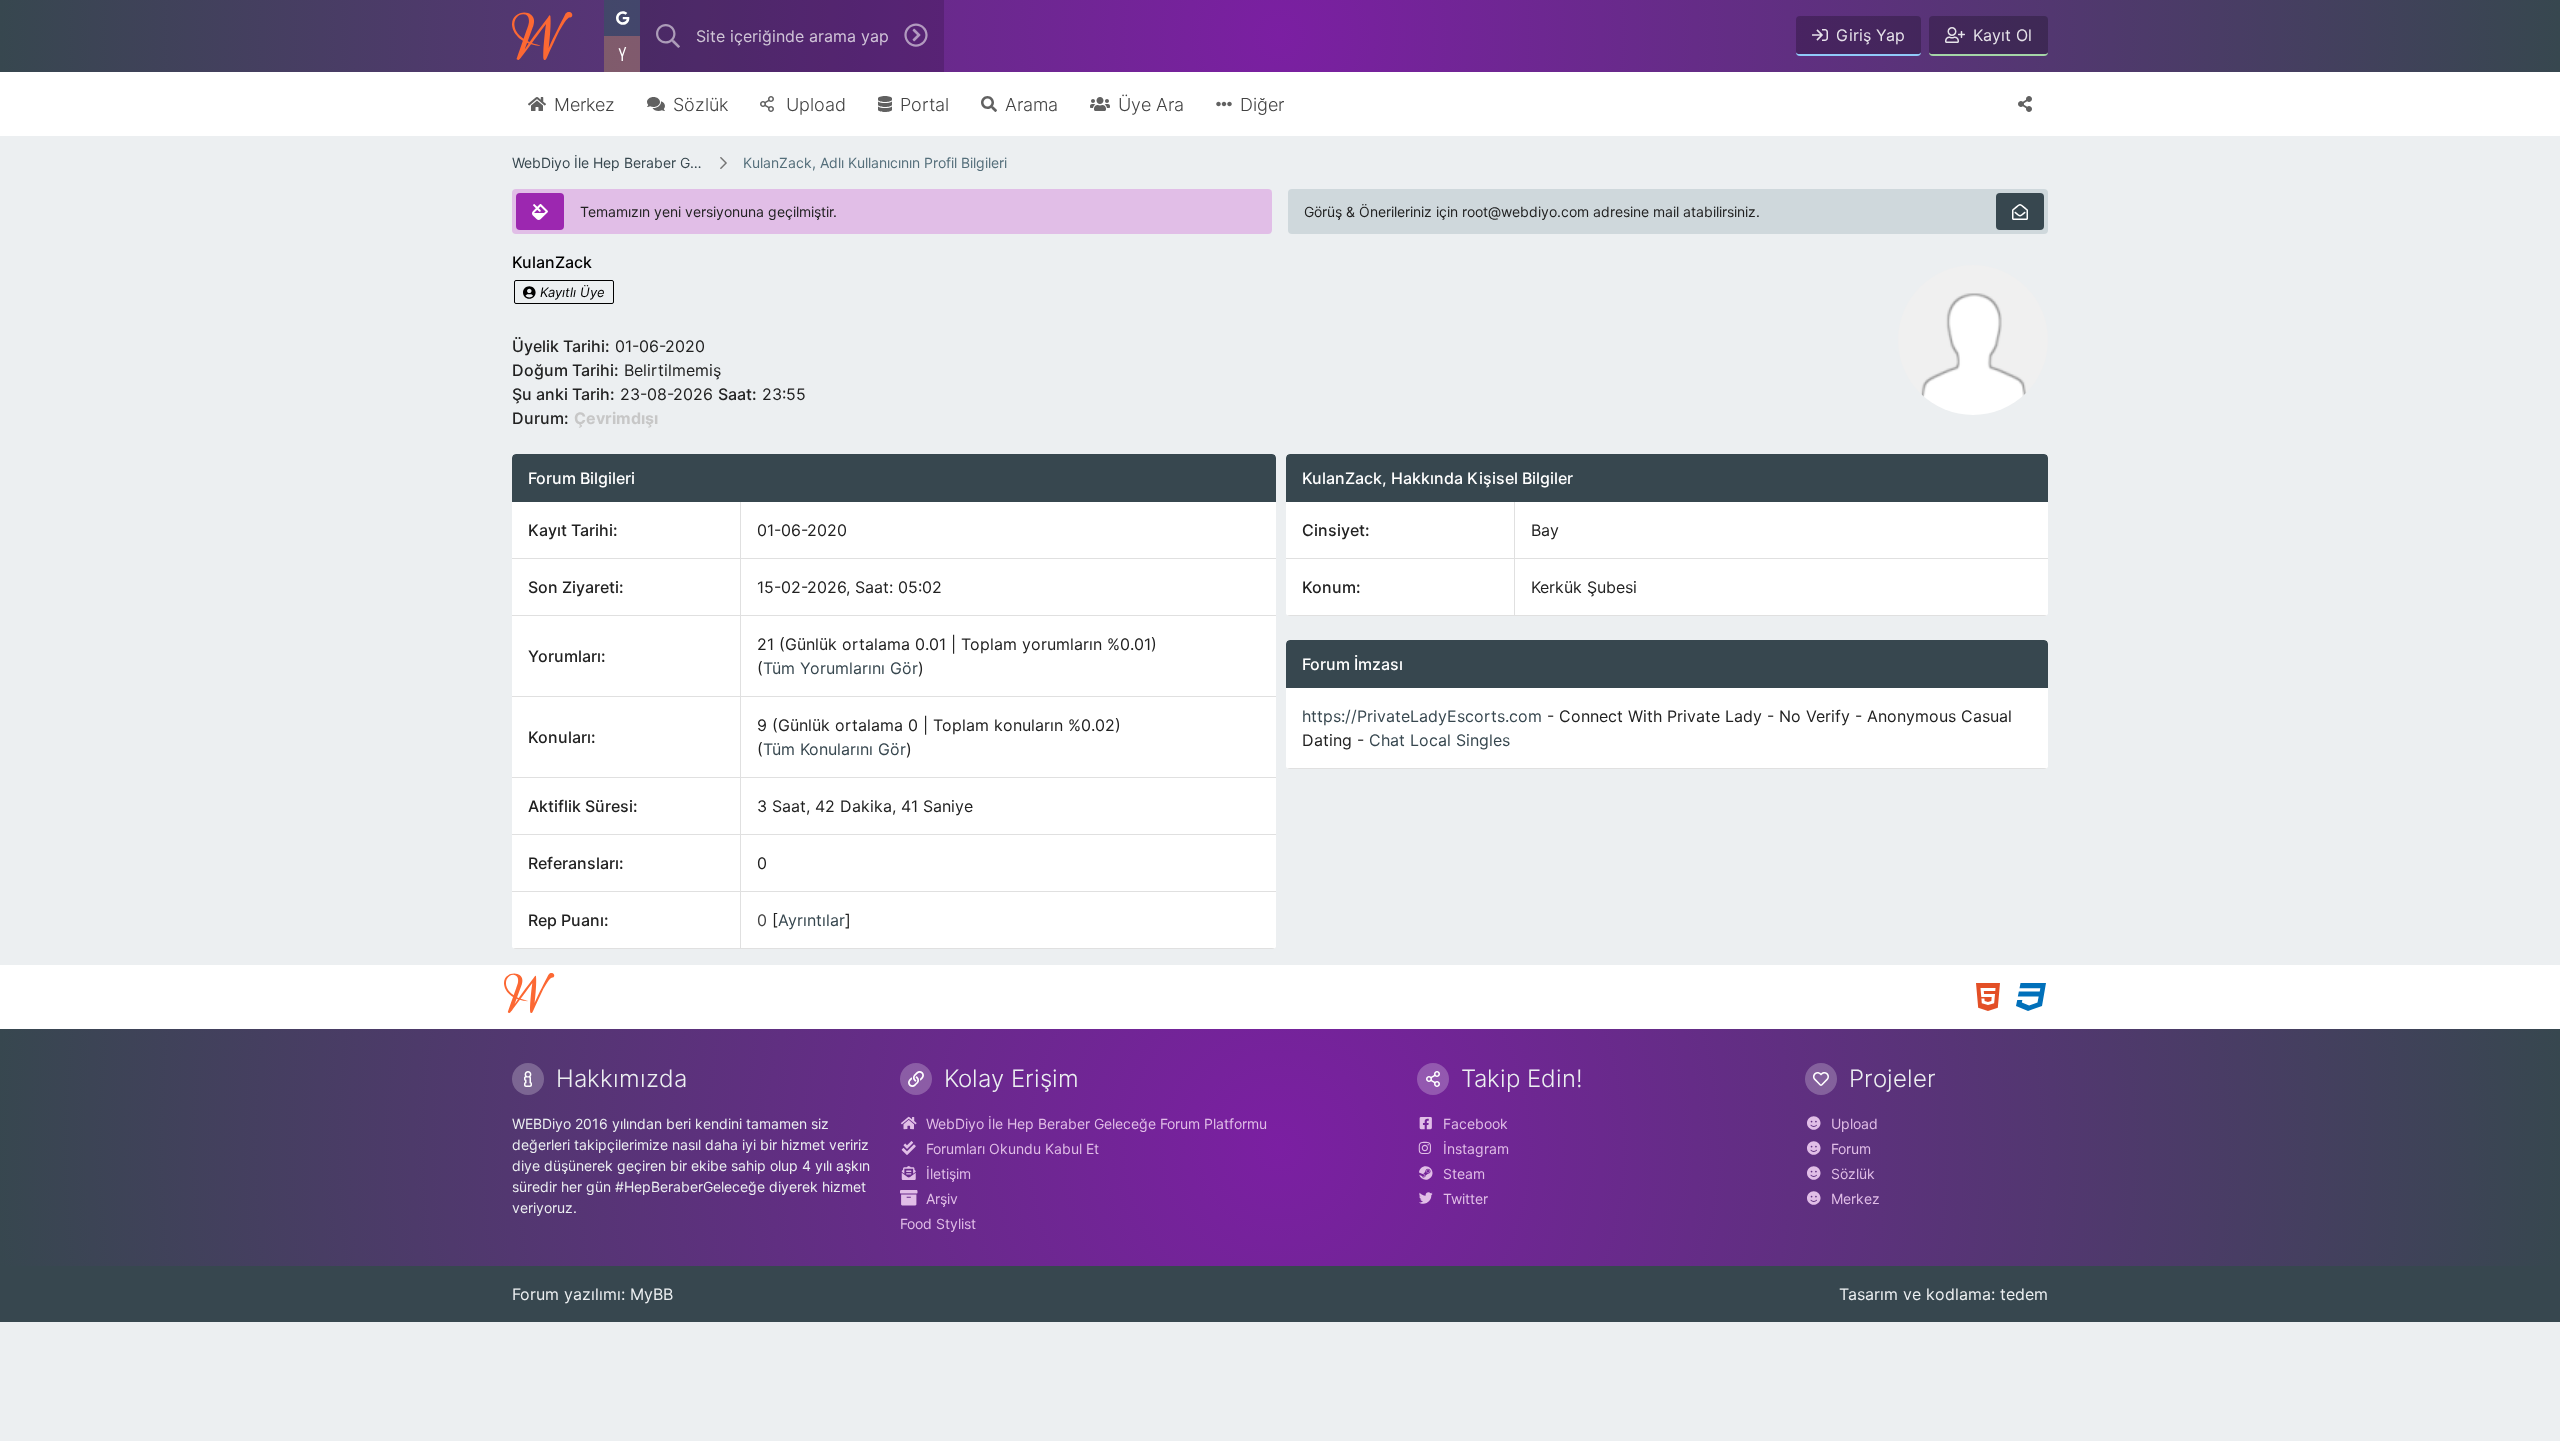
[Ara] (916, 36)
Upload (1854, 1123)
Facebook (1475, 1123)
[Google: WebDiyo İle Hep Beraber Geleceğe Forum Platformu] (622, 18)
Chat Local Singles (1439, 740)
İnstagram (1476, 1148)
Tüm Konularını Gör (834, 749)
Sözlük (1853, 1173)
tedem (2024, 1294)
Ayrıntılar (811, 920)
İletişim (948, 1173)
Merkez (1855, 1198)
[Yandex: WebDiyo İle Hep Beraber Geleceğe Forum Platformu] (622, 54)
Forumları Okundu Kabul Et (1012, 1148)
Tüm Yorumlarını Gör (840, 668)
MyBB (651, 1294)
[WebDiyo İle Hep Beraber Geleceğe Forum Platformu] (542, 36)
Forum (1851, 1148)
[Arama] (668, 36)
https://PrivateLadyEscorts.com (1422, 716)
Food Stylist (938, 1223)
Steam (1464, 1173)
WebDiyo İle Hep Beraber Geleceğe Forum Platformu (608, 162)
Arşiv (942, 1198)
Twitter (1465, 1198)
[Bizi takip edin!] (2025, 104)
